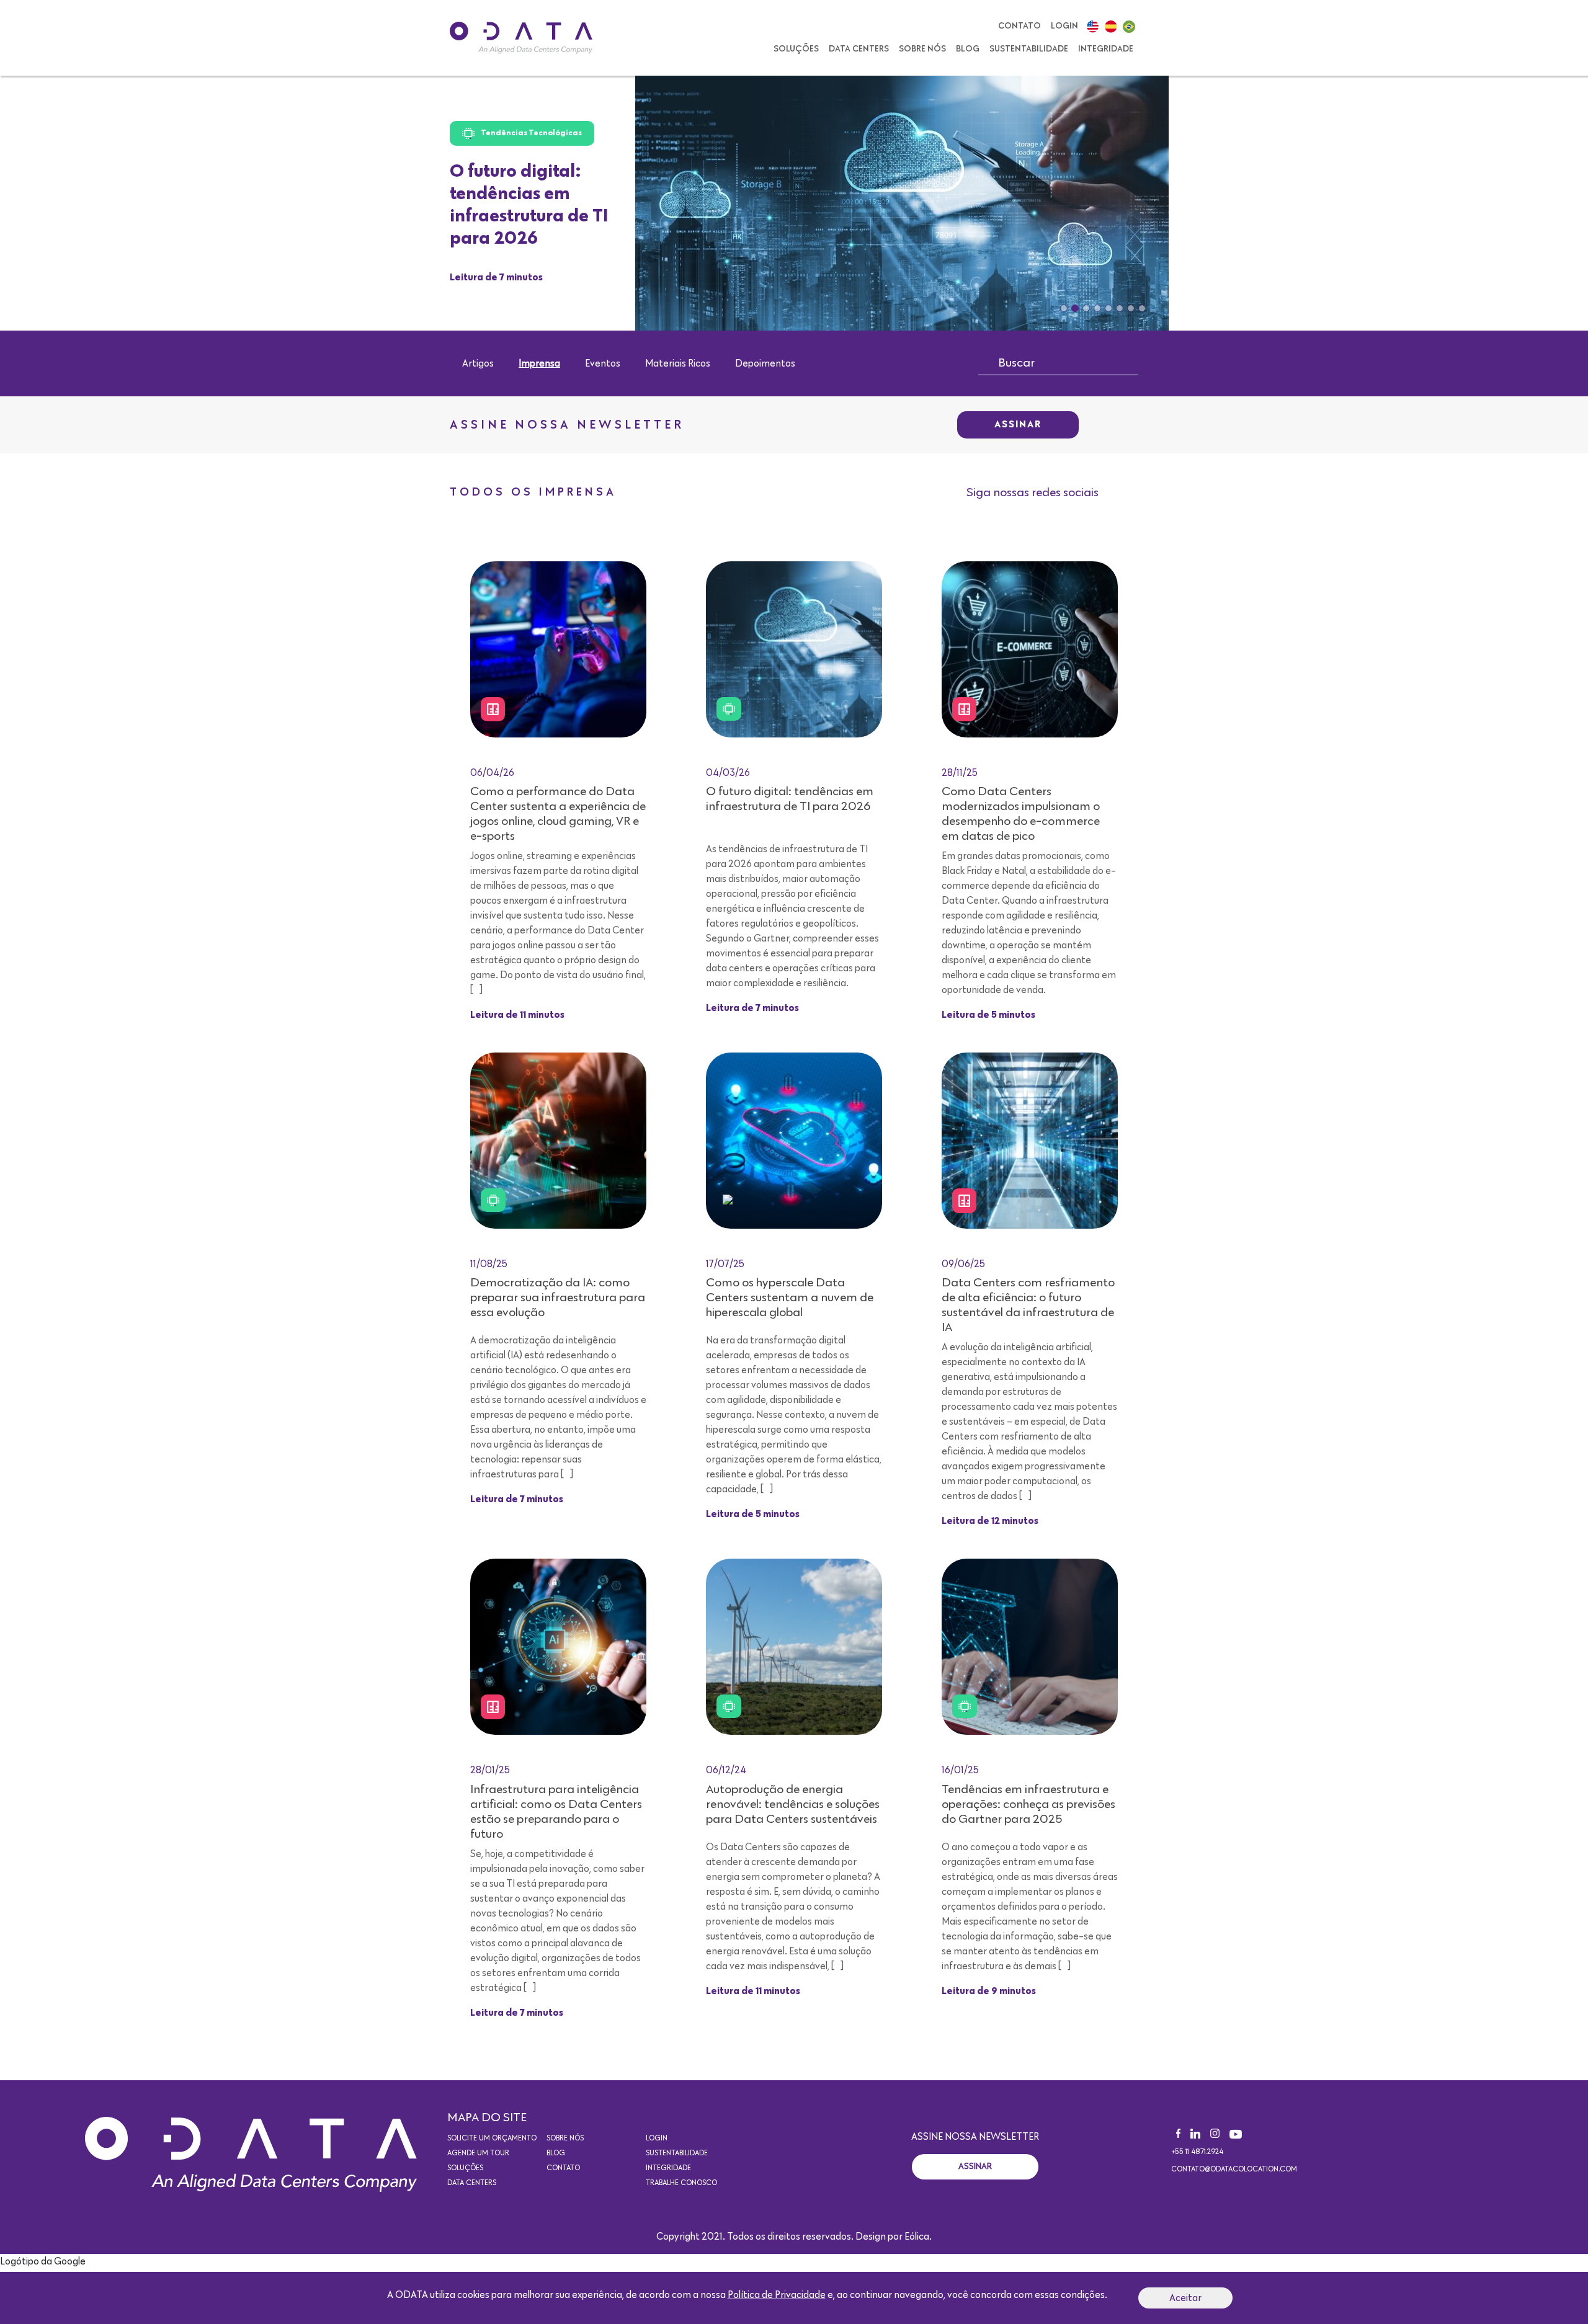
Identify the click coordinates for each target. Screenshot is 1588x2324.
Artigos (478, 363)
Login (1064, 26)
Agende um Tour (478, 2153)
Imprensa (539, 363)
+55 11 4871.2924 (1197, 2152)
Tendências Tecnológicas (531, 133)
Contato (1019, 26)
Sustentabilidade (1029, 49)
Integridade (1106, 49)
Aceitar (1185, 2298)
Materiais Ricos (678, 363)
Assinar (1018, 425)
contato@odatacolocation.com (1234, 2170)
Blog (968, 49)
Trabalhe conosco (681, 2183)
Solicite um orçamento (492, 2139)
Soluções (796, 49)
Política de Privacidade (777, 2295)
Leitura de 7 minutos (496, 278)
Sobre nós (922, 49)
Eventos (603, 363)
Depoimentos (765, 363)
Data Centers (859, 49)
